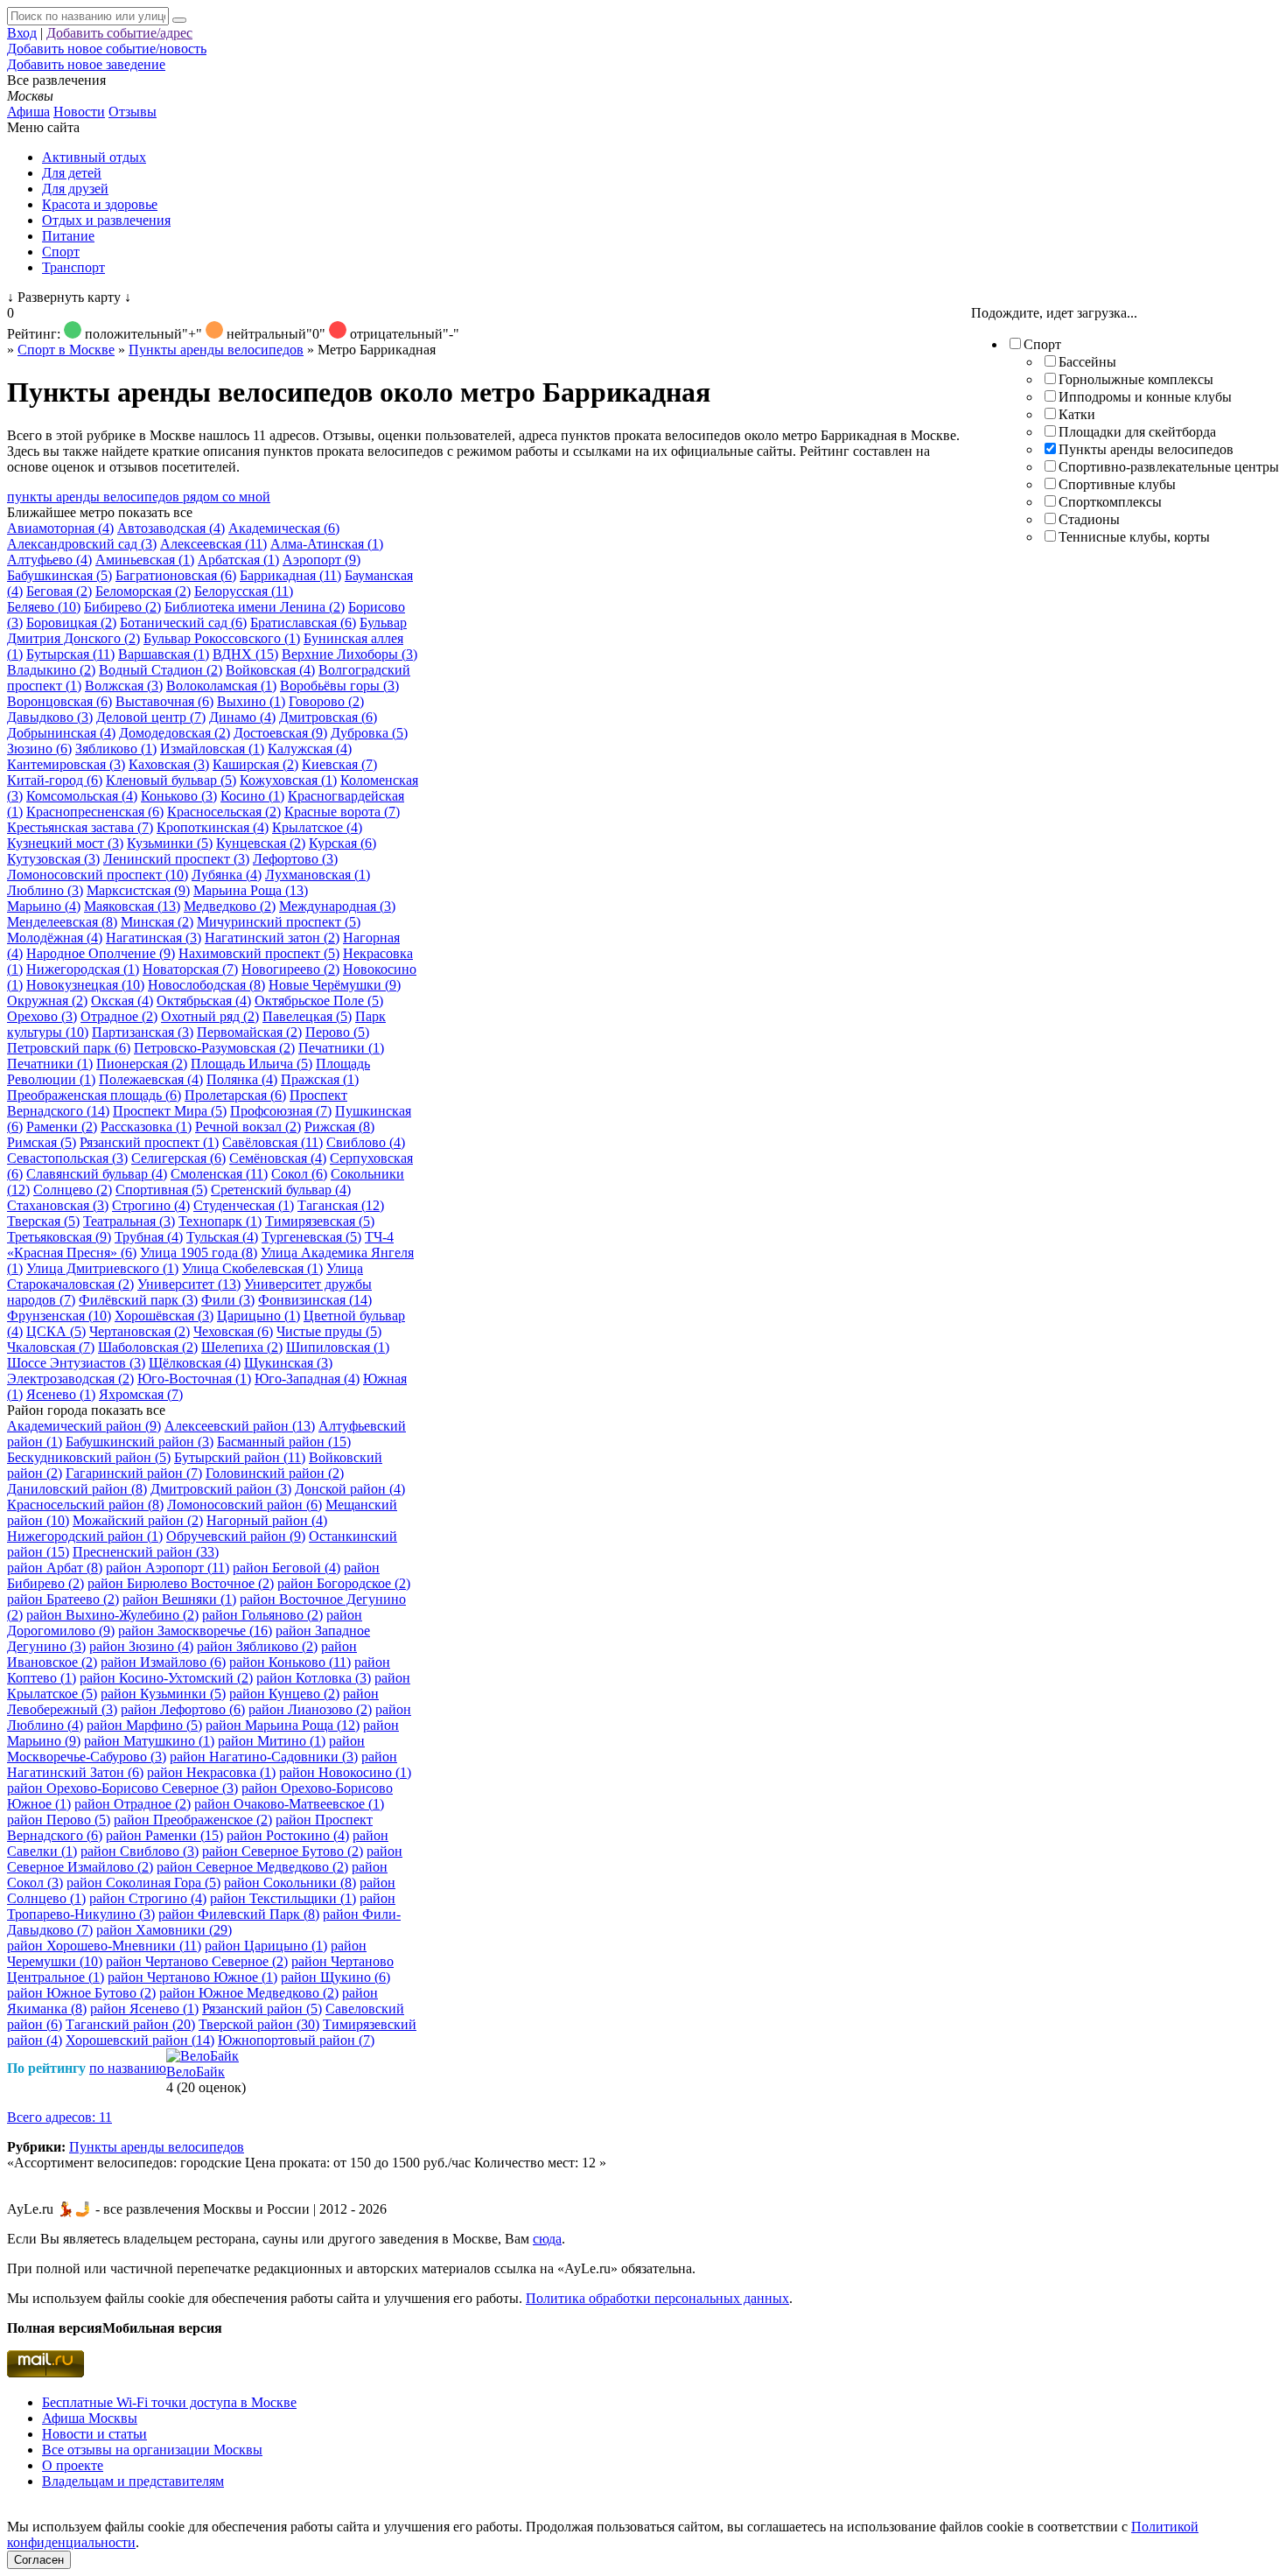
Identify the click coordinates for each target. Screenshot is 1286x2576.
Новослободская (206, 985)
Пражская (320, 1079)
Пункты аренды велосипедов (1146, 449)
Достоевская (280, 733)
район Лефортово (183, 1709)
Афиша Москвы (90, 2418)
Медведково (230, 906)
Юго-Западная (307, 1379)
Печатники (341, 1048)
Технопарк (220, 1221)
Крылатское (317, 827)
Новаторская (190, 969)
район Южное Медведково (249, 1993)
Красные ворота (342, 812)
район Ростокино (288, 1835)
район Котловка (314, 1678)
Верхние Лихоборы (349, 654)
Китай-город (55, 780)
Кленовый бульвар (171, 780)
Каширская (255, 764)
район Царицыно (266, 1946)
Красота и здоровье (100, 204)
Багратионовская (176, 575)
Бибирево (122, 607)
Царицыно (259, 1316)
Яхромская (141, 1394)
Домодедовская (175, 733)
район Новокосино (345, 1772)
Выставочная (164, 701)
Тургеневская (311, 1237)
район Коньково (290, 1662)
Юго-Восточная (194, 1379)
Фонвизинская (315, 1300)
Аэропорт (321, 560)
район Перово (59, 1820)
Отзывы (133, 112)
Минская (157, 922)
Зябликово (116, 749)
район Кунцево (284, 1694)
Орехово (42, 1016)
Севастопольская (67, 1158)
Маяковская (132, 906)
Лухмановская (318, 875)
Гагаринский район (134, 1473)
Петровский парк (69, 1048)
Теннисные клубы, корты (1134, 537)
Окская (122, 1001)
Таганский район (130, 2024)
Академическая (284, 528)
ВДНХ (245, 654)
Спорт (61, 252)
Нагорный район (267, 1520)
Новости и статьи (94, 2434)
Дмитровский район (221, 1489)
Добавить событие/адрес (119, 33)
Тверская (43, 1221)
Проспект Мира (170, 1111)
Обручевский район (236, 1536)
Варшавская (164, 654)
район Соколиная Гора (143, 1883)
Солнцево (73, 1190)
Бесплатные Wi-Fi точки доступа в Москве (169, 2402)
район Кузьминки (163, 1694)
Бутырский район (240, 1457)
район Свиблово (140, 1851)
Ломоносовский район (245, 1505)
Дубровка (369, 733)
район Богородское (344, 1583)
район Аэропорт (168, 1568)
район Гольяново (262, 1615)
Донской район (350, 1489)
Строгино (151, 1205)
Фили (228, 1300)
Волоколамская (221, 686)
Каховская (169, 764)
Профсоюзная (281, 1111)
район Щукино (335, 1977)
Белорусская (244, 591)
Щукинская (288, 1363)
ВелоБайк (196, 2072)
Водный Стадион (161, 670)
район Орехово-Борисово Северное (122, 1788)
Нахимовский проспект (259, 953)
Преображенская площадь (94, 1095)
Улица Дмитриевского (102, 1268)
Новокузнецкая (85, 985)
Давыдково (50, 717)
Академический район (84, 1426)
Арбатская (238, 560)
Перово (337, 1032)
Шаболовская (148, 1347)
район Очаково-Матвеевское (289, 1804)
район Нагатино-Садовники (264, 1757)
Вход (22, 33)
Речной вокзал (248, 1127)
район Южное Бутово (81, 1993)
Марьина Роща (251, 890)
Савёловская (273, 1142)
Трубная (149, 1237)
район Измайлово (163, 1662)
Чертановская (140, 1331)
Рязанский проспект (149, 1142)
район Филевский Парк (239, 1914)
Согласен (39, 2560)
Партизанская (143, 1032)
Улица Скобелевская (252, 1268)
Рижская (339, 1127)
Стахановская (58, 1205)
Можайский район (138, 1520)
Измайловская (212, 749)
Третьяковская (59, 1237)
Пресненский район (146, 1552)
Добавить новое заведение (86, 64)
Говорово (326, 701)
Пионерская (142, 1064)
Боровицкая (71, 623)
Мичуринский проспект (279, 922)
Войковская (270, 670)
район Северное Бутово (283, 1851)
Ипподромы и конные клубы (1145, 397)
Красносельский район (85, 1505)
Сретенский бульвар (281, 1190)
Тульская (222, 1237)
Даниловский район (77, 1489)
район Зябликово (257, 1646)
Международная (337, 906)
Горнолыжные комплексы (1136, 379)
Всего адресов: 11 (59, 2117)
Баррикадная (290, 575)
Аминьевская (145, 560)
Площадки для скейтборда (1137, 432)
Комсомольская (82, 796)
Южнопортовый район (296, 2040)
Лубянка (227, 875)
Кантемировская (66, 764)
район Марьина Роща (283, 1725)
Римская (42, 1142)
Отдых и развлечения (106, 220)
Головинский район (275, 1473)
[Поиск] (179, 20)
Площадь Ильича (252, 1064)
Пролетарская (235, 1095)
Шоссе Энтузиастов (76, 1363)
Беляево (44, 607)
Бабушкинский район (140, 1442)
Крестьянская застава (80, 827)
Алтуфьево (49, 560)
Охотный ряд (210, 1016)
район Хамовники (164, 1930)
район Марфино (144, 1725)
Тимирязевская (320, 1221)
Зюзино (39, 749)
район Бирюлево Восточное (181, 1583)
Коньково (179, 796)
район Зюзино (141, 1646)
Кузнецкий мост (65, 843)
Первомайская (249, 1032)
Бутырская (70, 654)
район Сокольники (290, 1883)
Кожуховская (288, 780)
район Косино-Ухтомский (166, 1678)
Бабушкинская (59, 575)
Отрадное (119, 1016)
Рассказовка (146, 1127)
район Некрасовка (211, 1772)
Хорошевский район (140, 2040)
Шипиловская (338, 1347)
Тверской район (259, 2024)
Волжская (124, 686)
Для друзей (75, 189)
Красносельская (224, 812)
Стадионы (1089, 519)
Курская (342, 843)
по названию (128, 2068)
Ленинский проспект (176, 859)
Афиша (28, 112)
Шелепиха (242, 1347)
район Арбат (55, 1568)
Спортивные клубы (1117, 484)
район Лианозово (310, 1709)
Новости (79, 112)
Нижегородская (83, 969)
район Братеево (63, 1599)
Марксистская (138, 890)
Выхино (251, 701)
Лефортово (295, 859)
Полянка (242, 1079)
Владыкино (51, 670)
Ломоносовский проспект (98, 875)
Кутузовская (53, 859)
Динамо (242, 717)
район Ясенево (144, 2009)
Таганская (341, 1205)
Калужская (310, 749)
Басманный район (284, 1442)
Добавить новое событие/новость (107, 49)
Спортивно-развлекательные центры (1169, 467)
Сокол (299, 1174)
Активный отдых (94, 157)
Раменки (62, 1127)
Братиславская (303, 623)
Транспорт (73, 267)
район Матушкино (149, 1741)
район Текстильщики (283, 1898)
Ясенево (61, 1394)
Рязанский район (262, 2009)
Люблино (45, 890)
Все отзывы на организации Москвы (152, 2450)
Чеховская (233, 1331)
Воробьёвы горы (339, 686)
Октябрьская (204, 1001)
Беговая (59, 591)
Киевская (339, 764)
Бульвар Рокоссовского (222, 638)
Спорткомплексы (1110, 502)
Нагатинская (154, 938)
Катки (1077, 414)
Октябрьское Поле (319, 1001)
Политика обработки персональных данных (657, 2298)
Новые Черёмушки (335, 985)
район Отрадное (133, 1804)
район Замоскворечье (195, 1631)
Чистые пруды (329, 1331)
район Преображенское (193, 1820)
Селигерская (178, 1158)
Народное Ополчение (101, 953)
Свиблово (366, 1142)
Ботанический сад (183, 623)
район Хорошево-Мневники (104, 1946)
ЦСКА (56, 1331)
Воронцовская (59, 701)
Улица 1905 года (199, 1253)
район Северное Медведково (252, 1867)
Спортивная (161, 1190)
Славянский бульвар (97, 1174)
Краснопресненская (95, 812)
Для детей (72, 173)
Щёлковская (195, 1363)
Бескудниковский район (89, 1457)
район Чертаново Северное (197, 1961)
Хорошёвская (164, 1316)
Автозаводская (171, 528)
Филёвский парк (138, 1300)
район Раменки (164, 1835)
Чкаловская (51, 1347)
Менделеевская (62, 922)
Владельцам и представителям (133, 2481)
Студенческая (244, 1205)
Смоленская (219, 1174)
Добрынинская (61, 733)
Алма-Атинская (327, 544)
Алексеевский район (240, 1426)
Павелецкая (307, 1016)
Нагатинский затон (272, 938)
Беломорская (143, 591)
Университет (189, 1284)
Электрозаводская (70, 1379)
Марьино (44, 906)
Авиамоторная (60, 528)
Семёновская (278, 1158)
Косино (252, 796)
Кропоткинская (213, 827)
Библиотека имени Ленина (255, 607)
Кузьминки (170, 843)
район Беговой (287, 1568)
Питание (68, 236)
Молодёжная (55, 938)
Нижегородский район (85, 1536)
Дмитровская (328, 717)
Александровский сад (82, 544)
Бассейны (1087, 362)
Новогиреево (290, 969)
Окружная (47, 1001)
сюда (547, 2239)
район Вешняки (179, 1599)
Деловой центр (151, 717)
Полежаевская (151, 1079)
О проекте (73, 2465)
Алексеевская (213, 544)
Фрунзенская (59, 1316)
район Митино (272, 1741)
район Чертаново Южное (192, 1977)
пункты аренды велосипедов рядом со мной (139, 497)
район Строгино (148, 1898)
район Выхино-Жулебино (112, 1615)
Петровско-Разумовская (214, 1048)
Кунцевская (261, 843)
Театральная (129, 1221)
